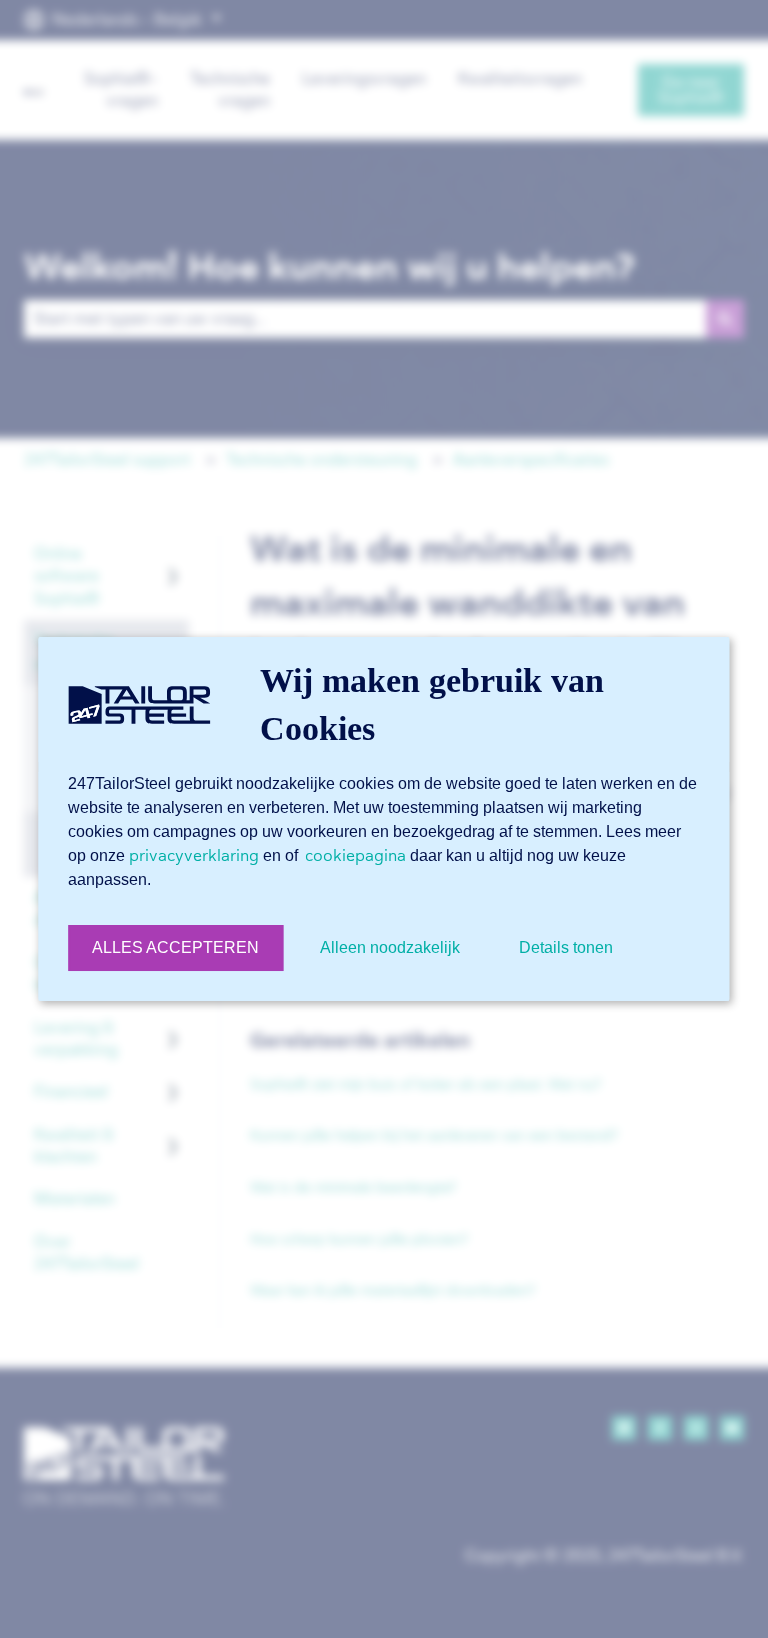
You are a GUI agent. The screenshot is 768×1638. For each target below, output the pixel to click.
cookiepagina (355, 855)
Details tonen (566, 947)
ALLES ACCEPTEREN (175, 947)
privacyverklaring (194, 855)
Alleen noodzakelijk (390, 947)
